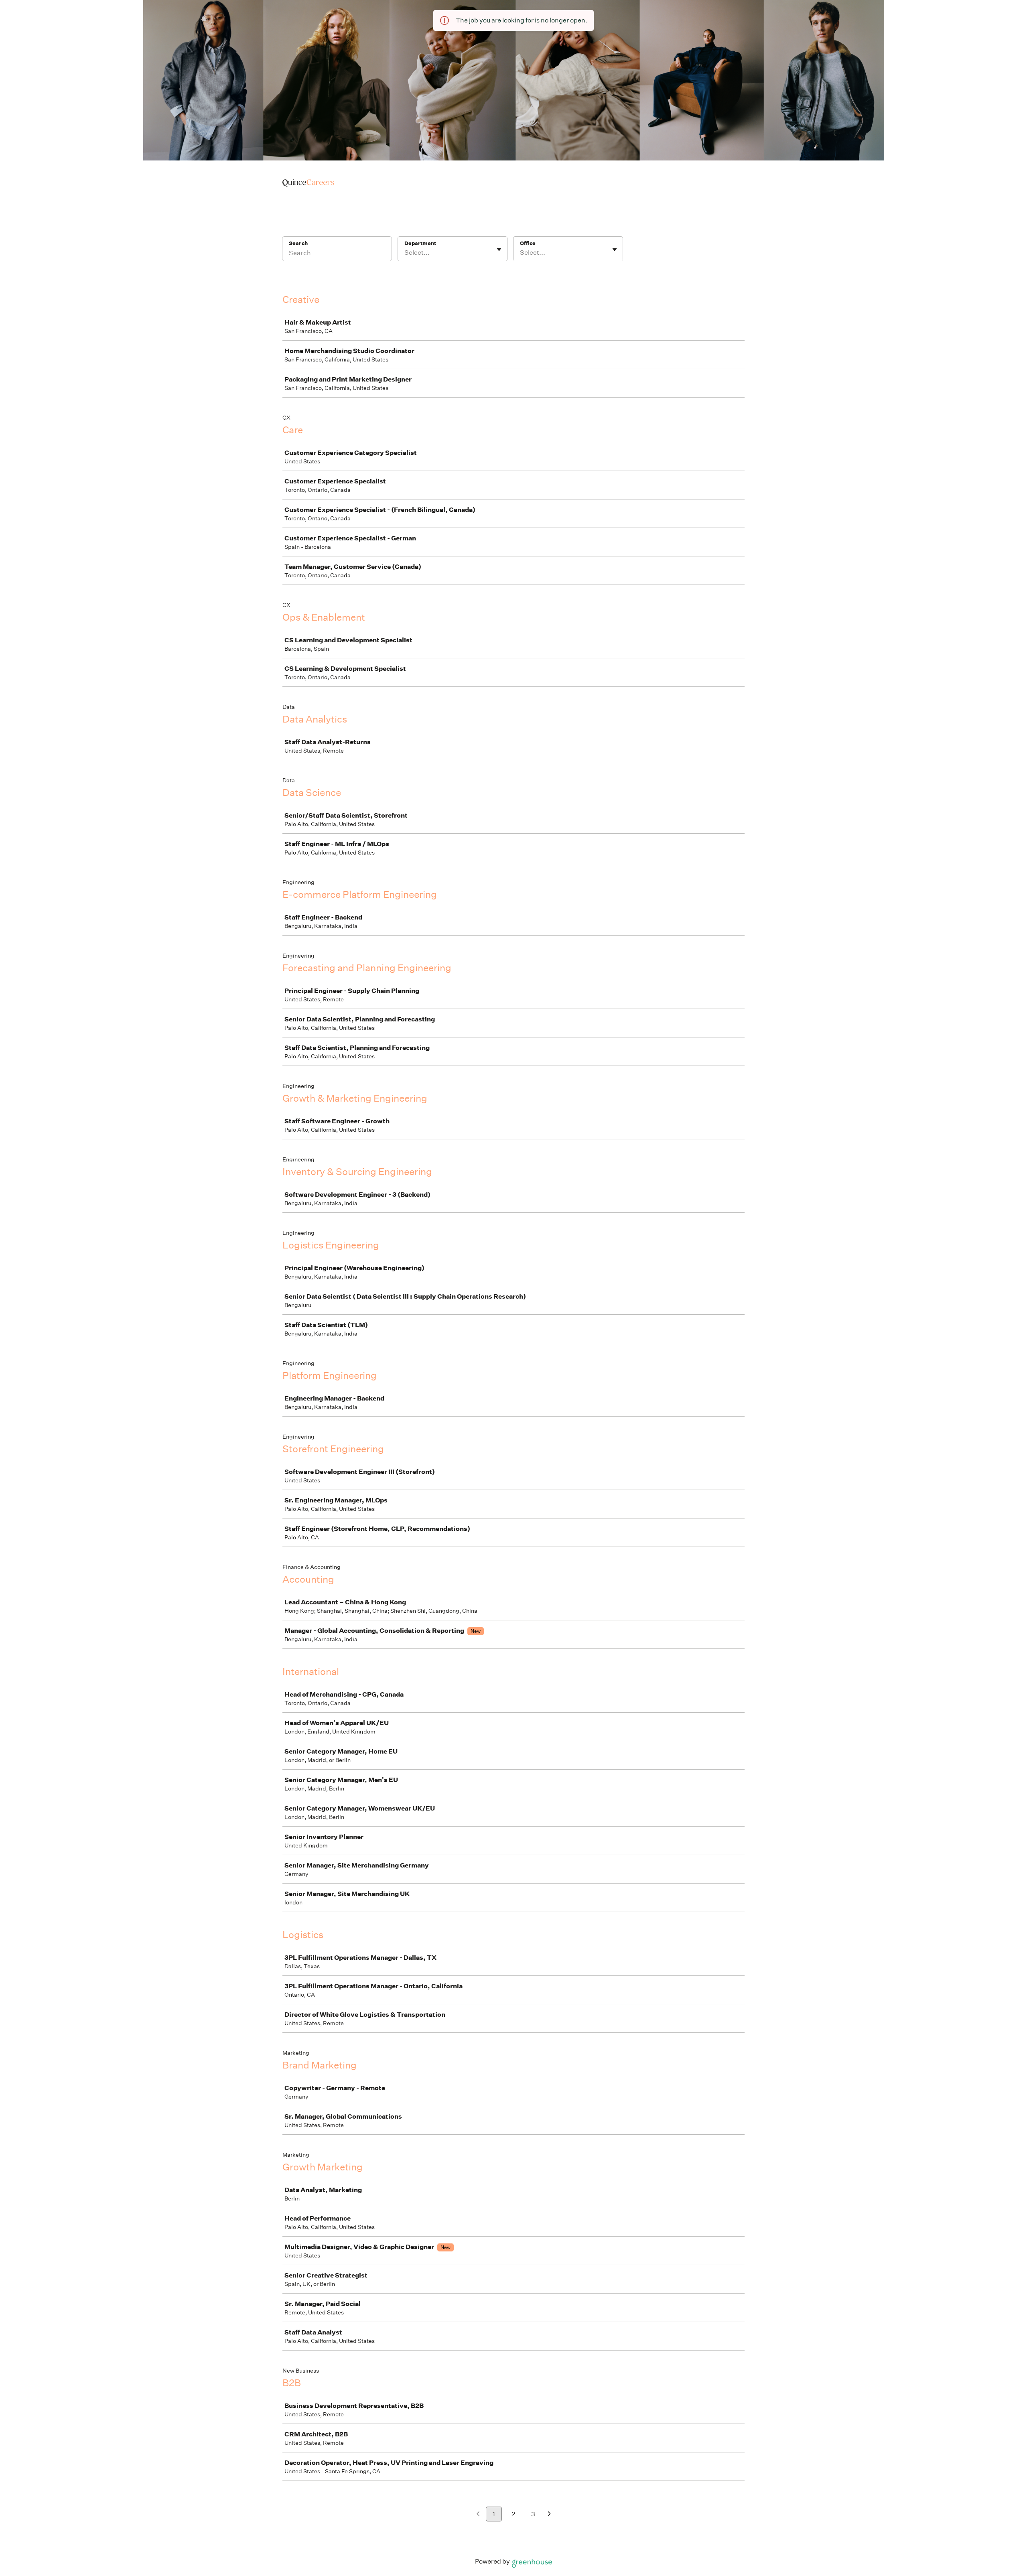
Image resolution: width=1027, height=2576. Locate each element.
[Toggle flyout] (499, 250)
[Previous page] (478, 2514)
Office (528, 243)
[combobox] (405, 253)
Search (298, 243)
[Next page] (549, 2514)
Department (420, 243)
